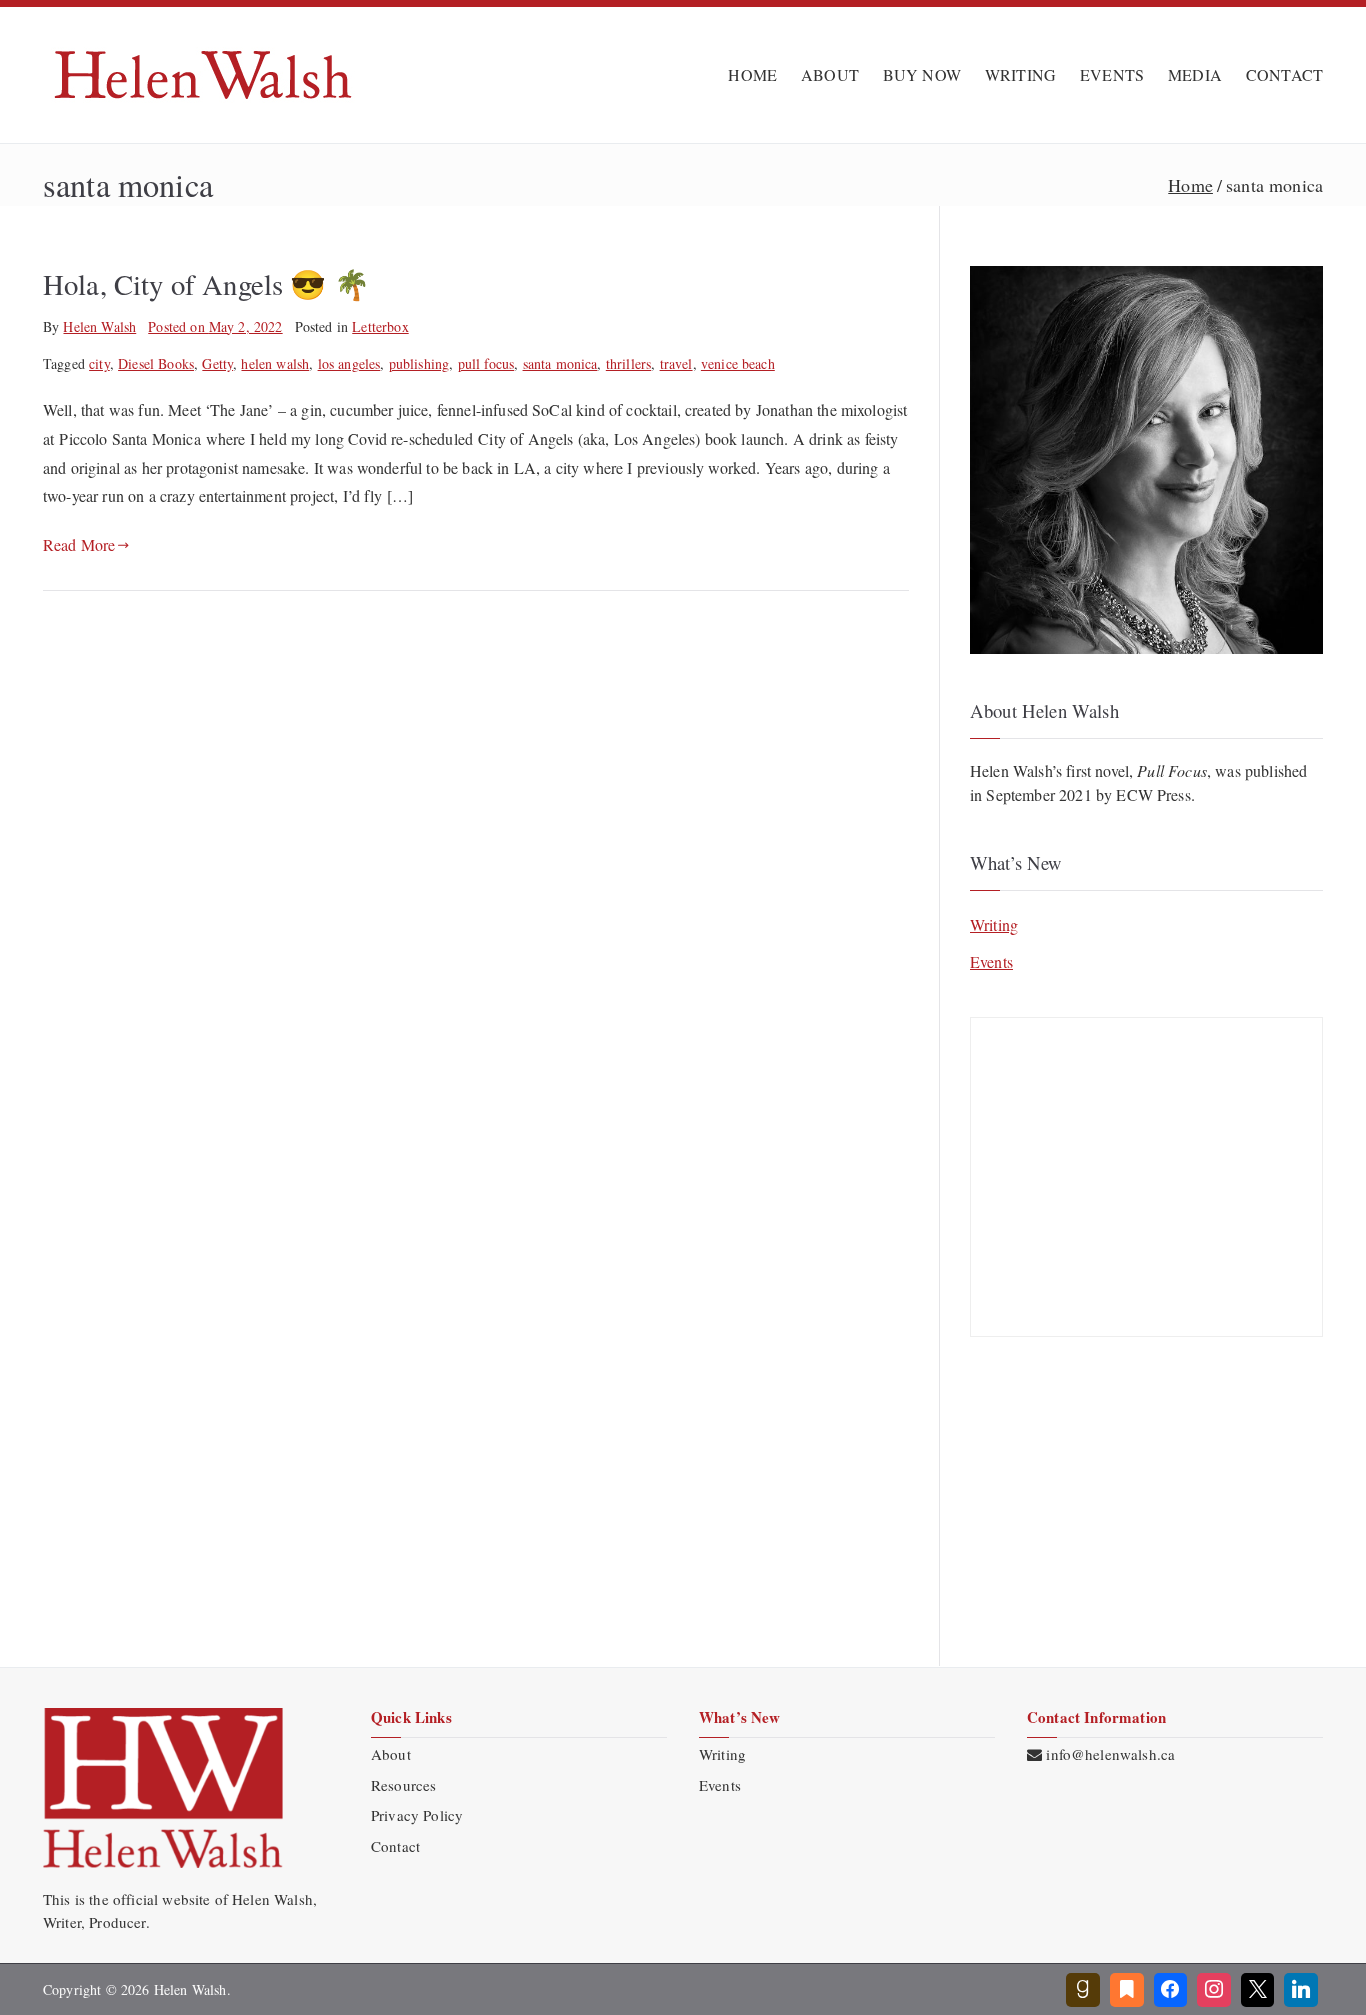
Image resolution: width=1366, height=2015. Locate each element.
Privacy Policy (417, 1815)
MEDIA (1195, 74)
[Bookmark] (1127, 1990)
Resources (403, 1785)
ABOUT (830, 74)
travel (676, 363)
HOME (752, 74)
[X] (1258, 1990)
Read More (79, 544)
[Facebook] (1171, 1990)
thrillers (628, 363)
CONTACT (1284, 74)
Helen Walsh (99, 326)
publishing (419, 363)
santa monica (560, 363)
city (99, 363)
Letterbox (380, 326)
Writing (994, 924)
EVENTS (1112, 74)
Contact (395, 1846)
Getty (217, 363)
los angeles (349, 363)
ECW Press (1153, 794)
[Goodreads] (1083, 1990)
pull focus (486, 363)
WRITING (1020, 74)
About (391, 1754)
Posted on (215, 326)
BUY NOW (922, 74)
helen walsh (275, 363)
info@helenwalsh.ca (1110, 1754)
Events (991, 961)
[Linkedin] (1301, 1990)
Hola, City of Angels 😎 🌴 (206, 284)
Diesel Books (156, 363)
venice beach (738, 363)
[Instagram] (1214, 1990)
